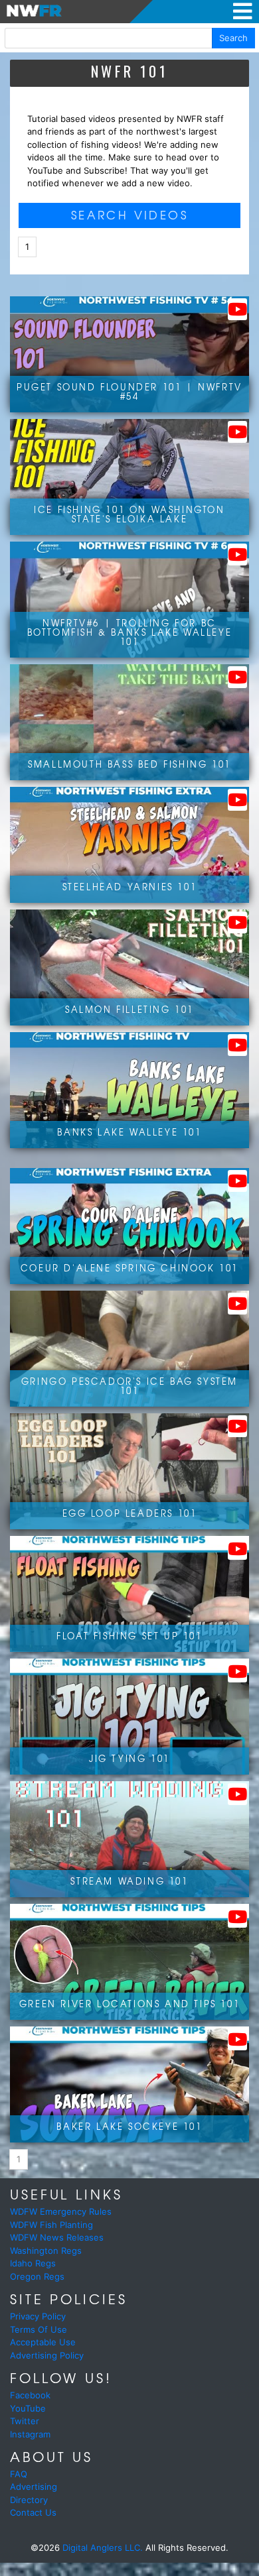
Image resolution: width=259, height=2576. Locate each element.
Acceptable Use (43, 2342)
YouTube (28, 2408)
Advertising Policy (47, 2355)
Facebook (30, 2395)
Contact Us (33, 2512)
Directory (29, 2500)
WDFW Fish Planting (51, 2225)
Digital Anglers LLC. (103, 2547)
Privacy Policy (38, 2316)
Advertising (34, 2487)
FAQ (19, 2474)
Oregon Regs (37, 2276)
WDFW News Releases (57, 2237)
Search (233, 38)
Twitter (25, 2421)
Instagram (30, 2434)
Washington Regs (46, 2251)
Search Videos (129, 214)
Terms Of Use (39, 2329)
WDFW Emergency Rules (61, 2211)
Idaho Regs (33, 2263)
